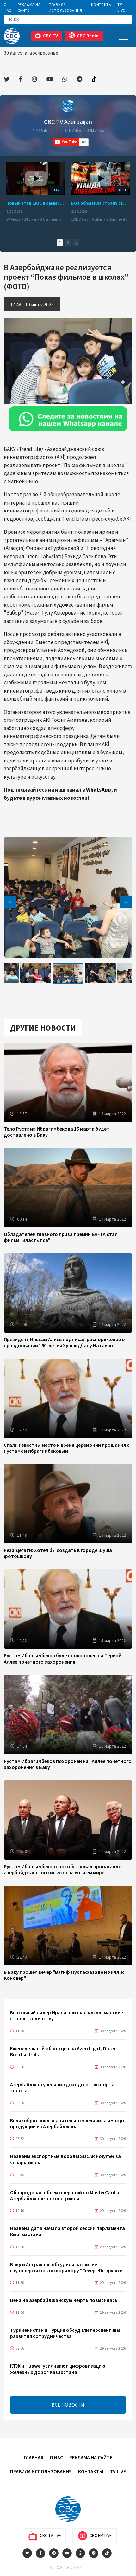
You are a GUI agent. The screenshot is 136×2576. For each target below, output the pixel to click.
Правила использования (65, 7)
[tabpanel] (68, 973)
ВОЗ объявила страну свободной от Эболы (100, 203)
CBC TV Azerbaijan (68, 122)
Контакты (102, 5)
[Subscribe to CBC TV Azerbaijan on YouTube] (71, 142)
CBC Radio (88, 36)
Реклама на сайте (29, 7)
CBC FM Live (101, 2535)
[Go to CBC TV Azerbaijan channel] (68, 106)
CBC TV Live (50, 2535)
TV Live (121, 7)
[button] (76, 243)
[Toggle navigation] (123, 36)
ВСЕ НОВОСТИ (68, 2405)
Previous (10, 902)
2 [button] (68, 243)
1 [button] (60, 243)
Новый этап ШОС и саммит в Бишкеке (36, 203)
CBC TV (50, 36)
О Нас (8, 7)
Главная (34, 2457)
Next (126, 902)
